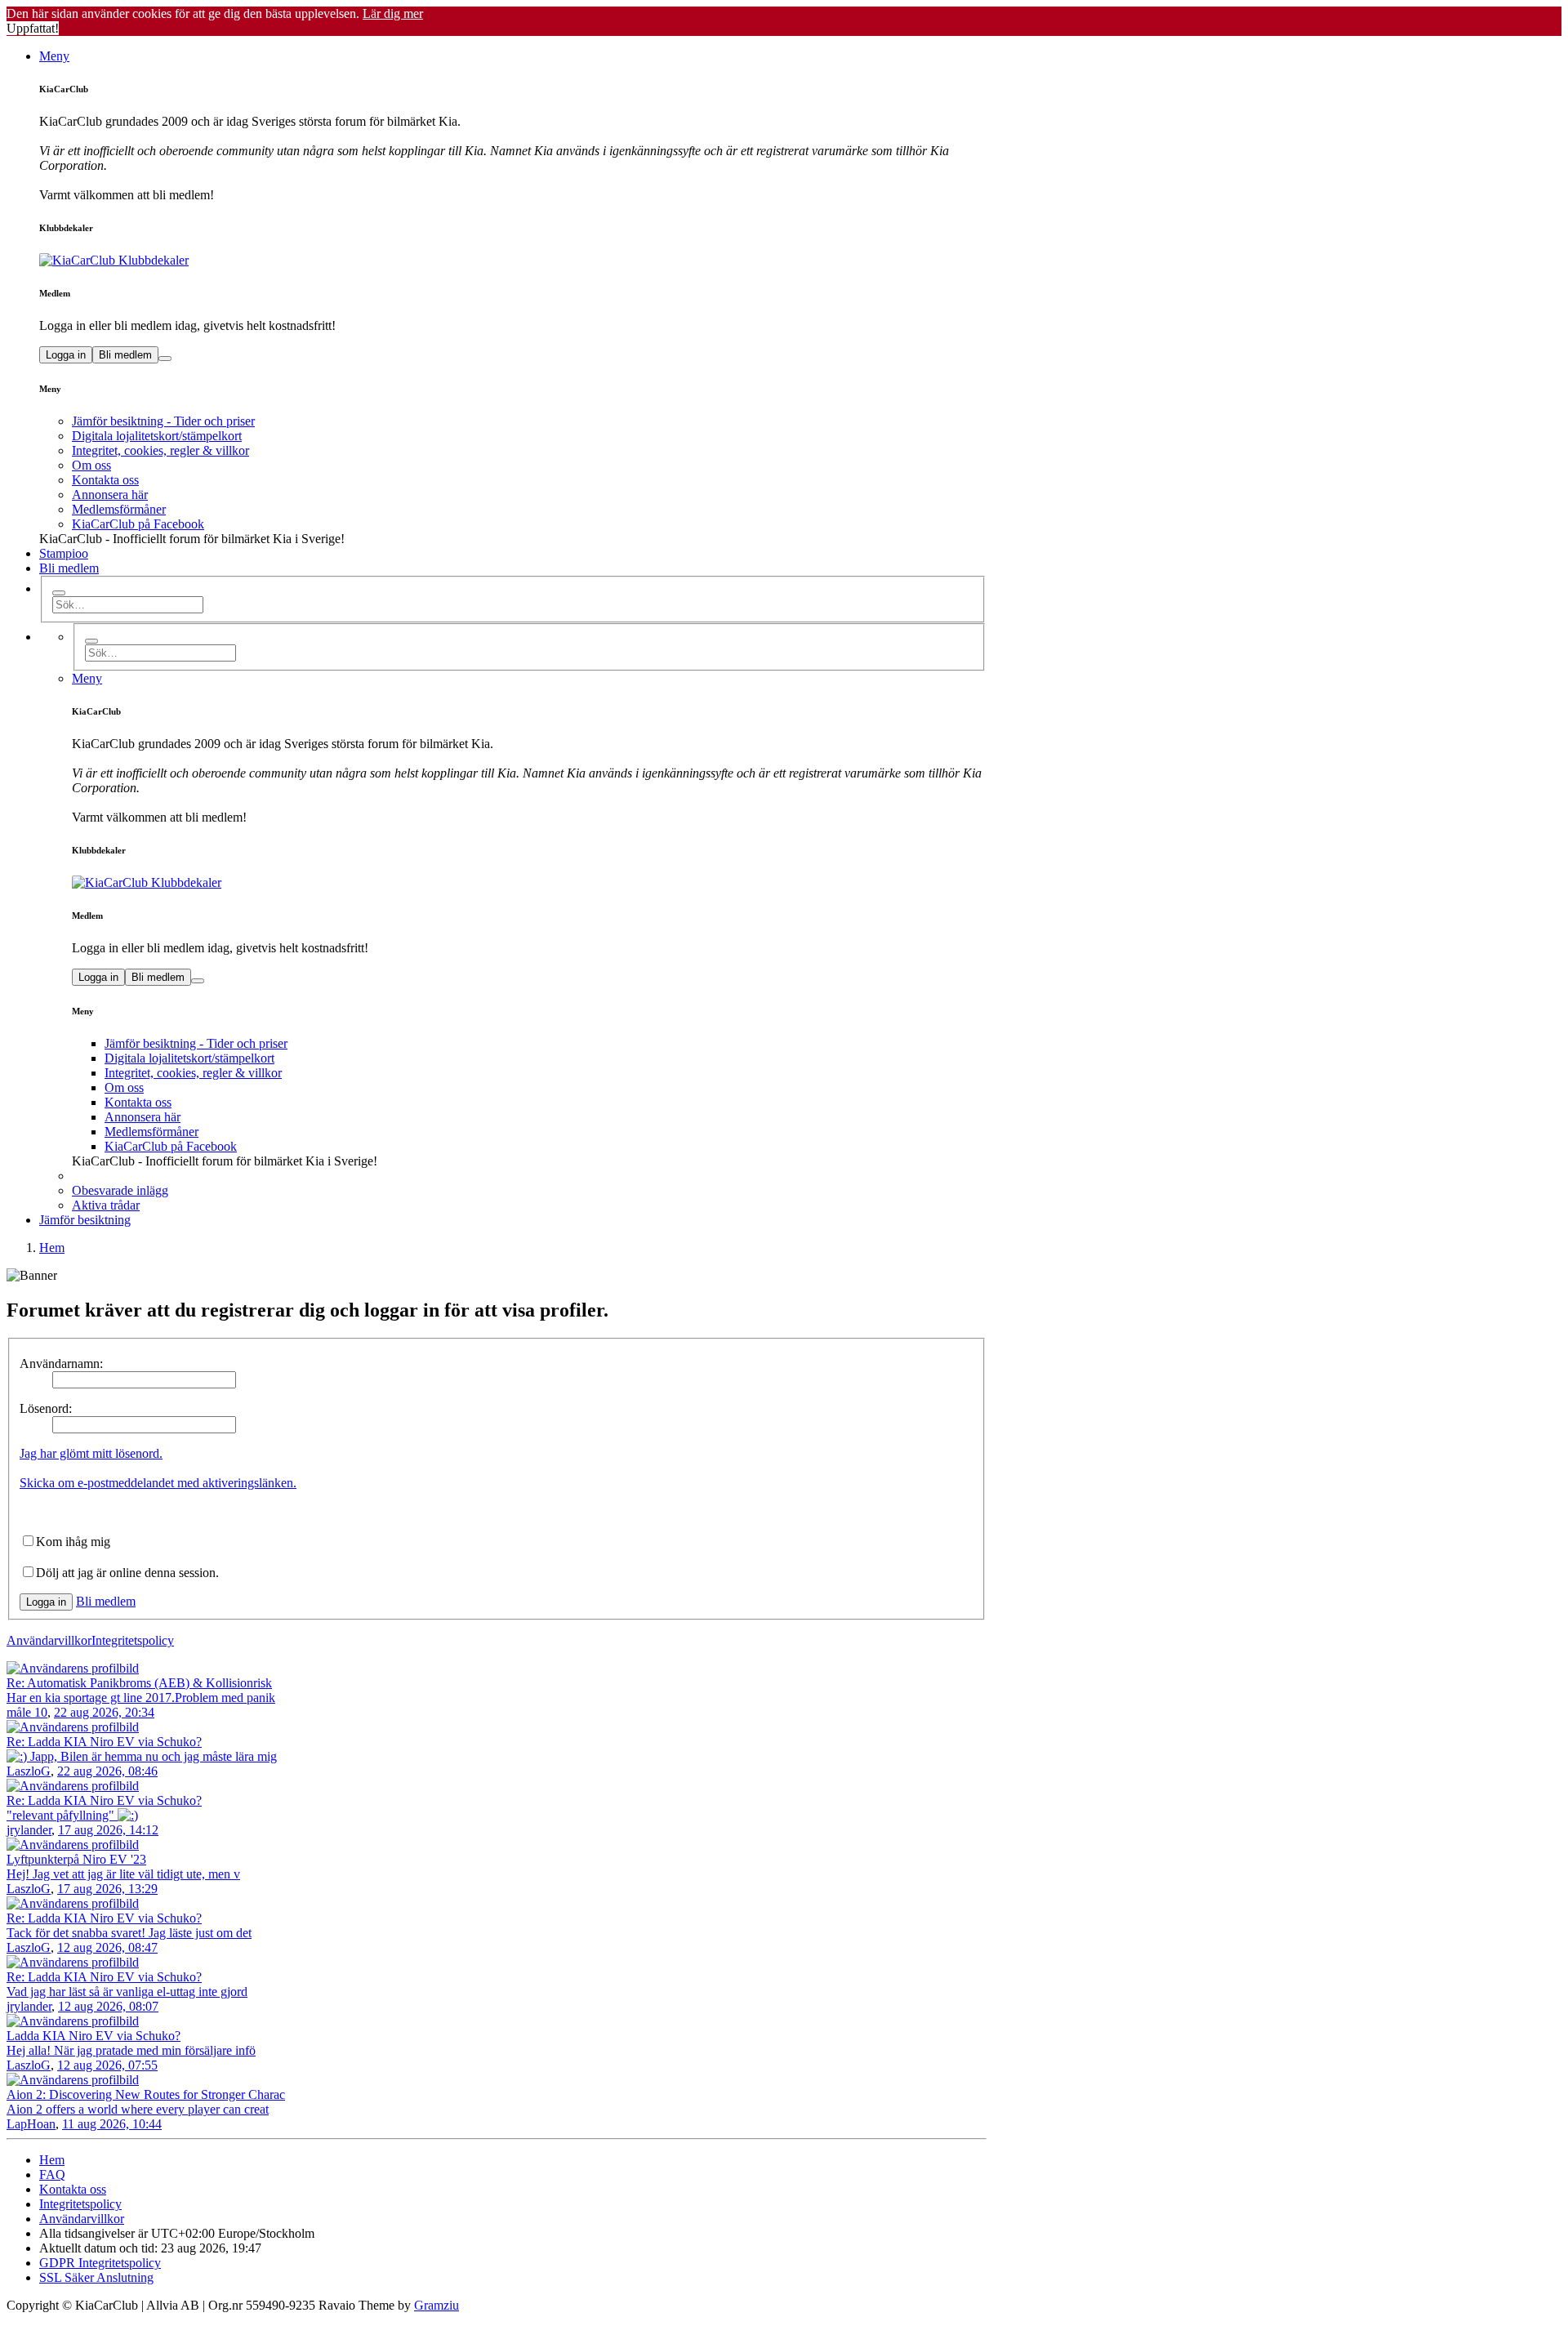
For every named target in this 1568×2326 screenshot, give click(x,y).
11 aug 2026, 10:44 (112, 2124)
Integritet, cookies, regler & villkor (160, 450)
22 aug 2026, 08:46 (107, 1771)
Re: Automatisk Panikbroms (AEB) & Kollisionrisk (139, 1683)
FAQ (52, 2174)
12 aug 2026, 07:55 (107, 2065)
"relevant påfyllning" (62, 1815)
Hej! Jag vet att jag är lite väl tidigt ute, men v (123, 1874)
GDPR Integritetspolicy (100, 2263)
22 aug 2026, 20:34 (104, 1712)
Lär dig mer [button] (393, 13)
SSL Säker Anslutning (96, 2277)
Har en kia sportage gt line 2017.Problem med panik (141, 1698)
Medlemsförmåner (119, 509)
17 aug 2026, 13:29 (107, 1889)
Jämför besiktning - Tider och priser (163, 421)
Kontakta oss (105, 480)
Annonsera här (110, 495)
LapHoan (31, 2124)
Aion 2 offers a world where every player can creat (138, 2109)
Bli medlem (125, 355)
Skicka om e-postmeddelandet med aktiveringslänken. (158, 1483)
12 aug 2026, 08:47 (107, 1947)
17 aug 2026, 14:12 (108, 1830)
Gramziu (437, 2305)
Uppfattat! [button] (33, 28)
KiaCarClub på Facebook (138, 524)
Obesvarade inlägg (120, 1190)
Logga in (66, 355)
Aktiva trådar (106, 1205)
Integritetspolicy (133, 1640)
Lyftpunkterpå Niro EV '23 (76, 1859)
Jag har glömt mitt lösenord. (91, 1453)
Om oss (91, 465)
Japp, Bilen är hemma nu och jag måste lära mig (152, 1756)
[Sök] (59, 593)
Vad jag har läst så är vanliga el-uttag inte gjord (127, 1992)
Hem (52, 2160)
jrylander (29, 1830)
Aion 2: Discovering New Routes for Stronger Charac (146, 2094)
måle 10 (27, 1712)
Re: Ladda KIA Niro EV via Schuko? (104, 1742)
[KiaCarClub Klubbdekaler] (513, 261)
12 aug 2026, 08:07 (108, 2006)
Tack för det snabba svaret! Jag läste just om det (129, 1933)
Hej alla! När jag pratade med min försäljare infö (131, 2050)
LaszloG (29, 1771)
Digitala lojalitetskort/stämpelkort (157, 436)
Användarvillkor (49, 1640)
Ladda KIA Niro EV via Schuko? (94, 2036)
